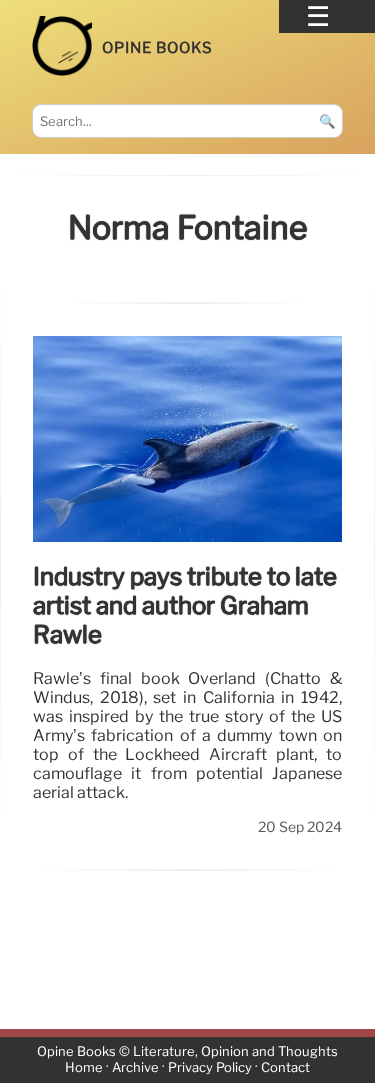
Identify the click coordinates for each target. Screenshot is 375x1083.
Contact (285, 1068)
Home (84, 1068)
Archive (135, 1068)
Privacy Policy (210, 1068)
